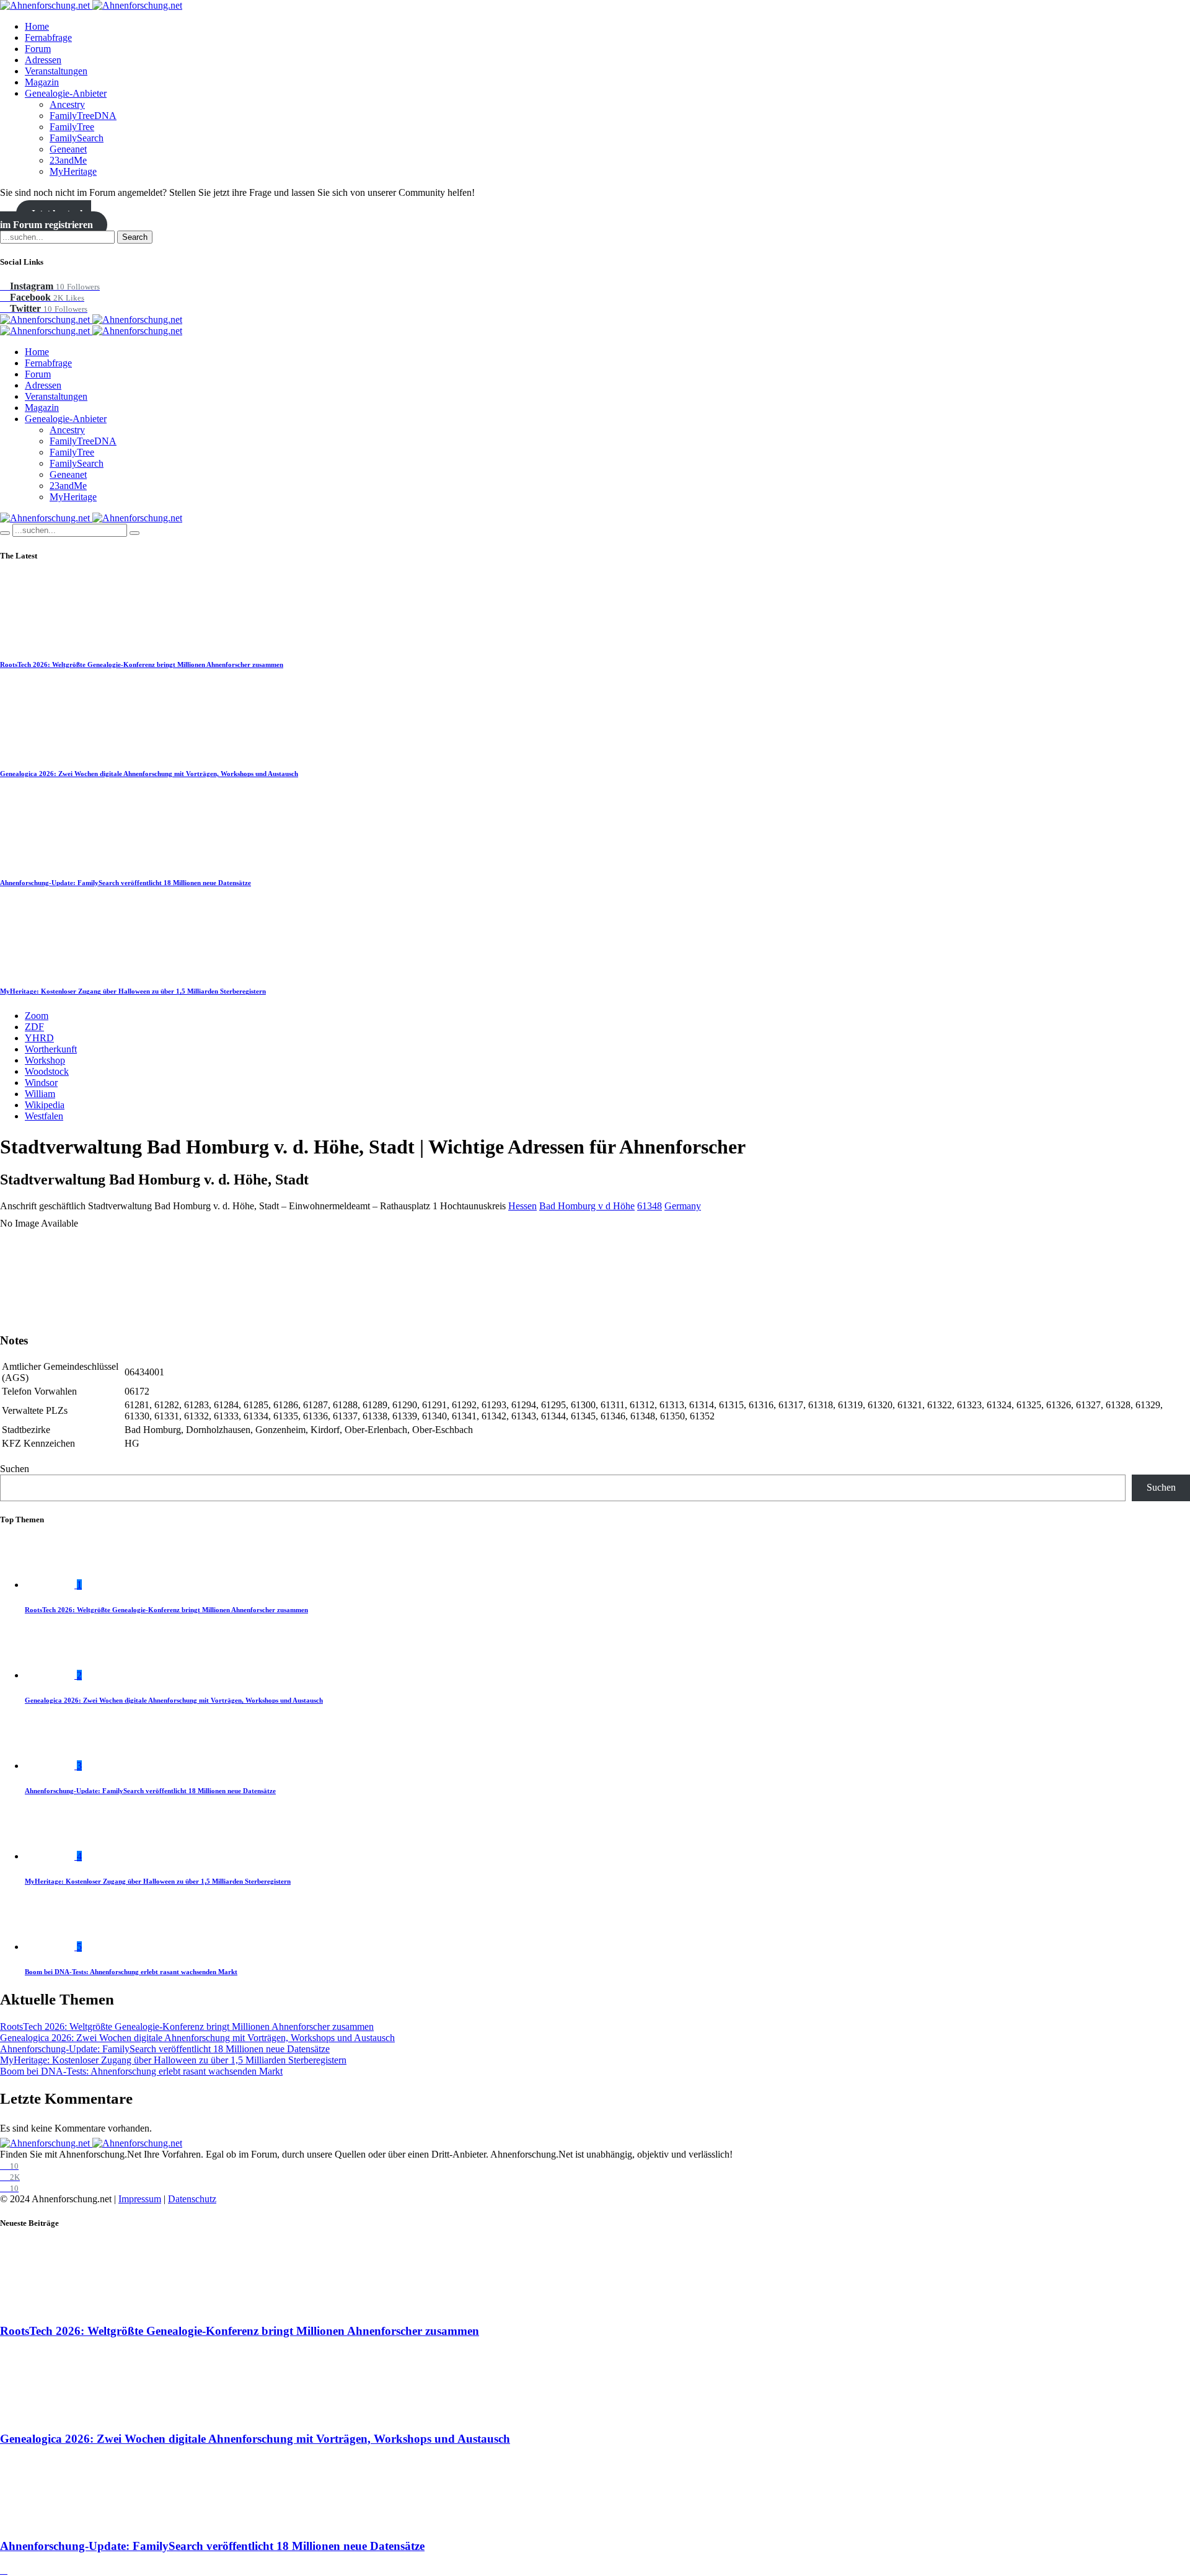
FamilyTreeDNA (83, 116)
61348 (650, 1206)
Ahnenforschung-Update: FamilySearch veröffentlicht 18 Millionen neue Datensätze (126, 883)
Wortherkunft (51, 1049)
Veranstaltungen (56, 71)
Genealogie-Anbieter (66, 93)
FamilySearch (77, 138)
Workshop (45, 1060)
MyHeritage (73, 171)
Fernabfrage (48, 37)
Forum (38, 49)
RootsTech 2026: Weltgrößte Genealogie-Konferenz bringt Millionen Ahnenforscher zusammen (142, 664)
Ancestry (67, 104)
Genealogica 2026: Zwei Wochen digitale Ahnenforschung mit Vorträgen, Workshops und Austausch (149, 774)
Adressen (43, 60)
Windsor (41, 1083)
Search (135, 237)
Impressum (140, 2199)
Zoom (37, 1016)
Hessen (522, 1206)
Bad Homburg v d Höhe (587, 1206)
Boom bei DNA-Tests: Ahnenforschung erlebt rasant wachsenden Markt (131, 1972)
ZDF (34, 1027)
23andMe (68, 160)
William (40, 1094)
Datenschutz (192, 2199)
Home (37, 26)
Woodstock (47, 1071)
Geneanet (68, 149)
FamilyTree (72, 127)
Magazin (42, 82)
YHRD (39, 1038)
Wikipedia (45, 1105)
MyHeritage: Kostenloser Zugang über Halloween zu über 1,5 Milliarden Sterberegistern (133, 991)
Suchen (15, 1469)
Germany (683, 1206)
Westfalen (44, 1116)
